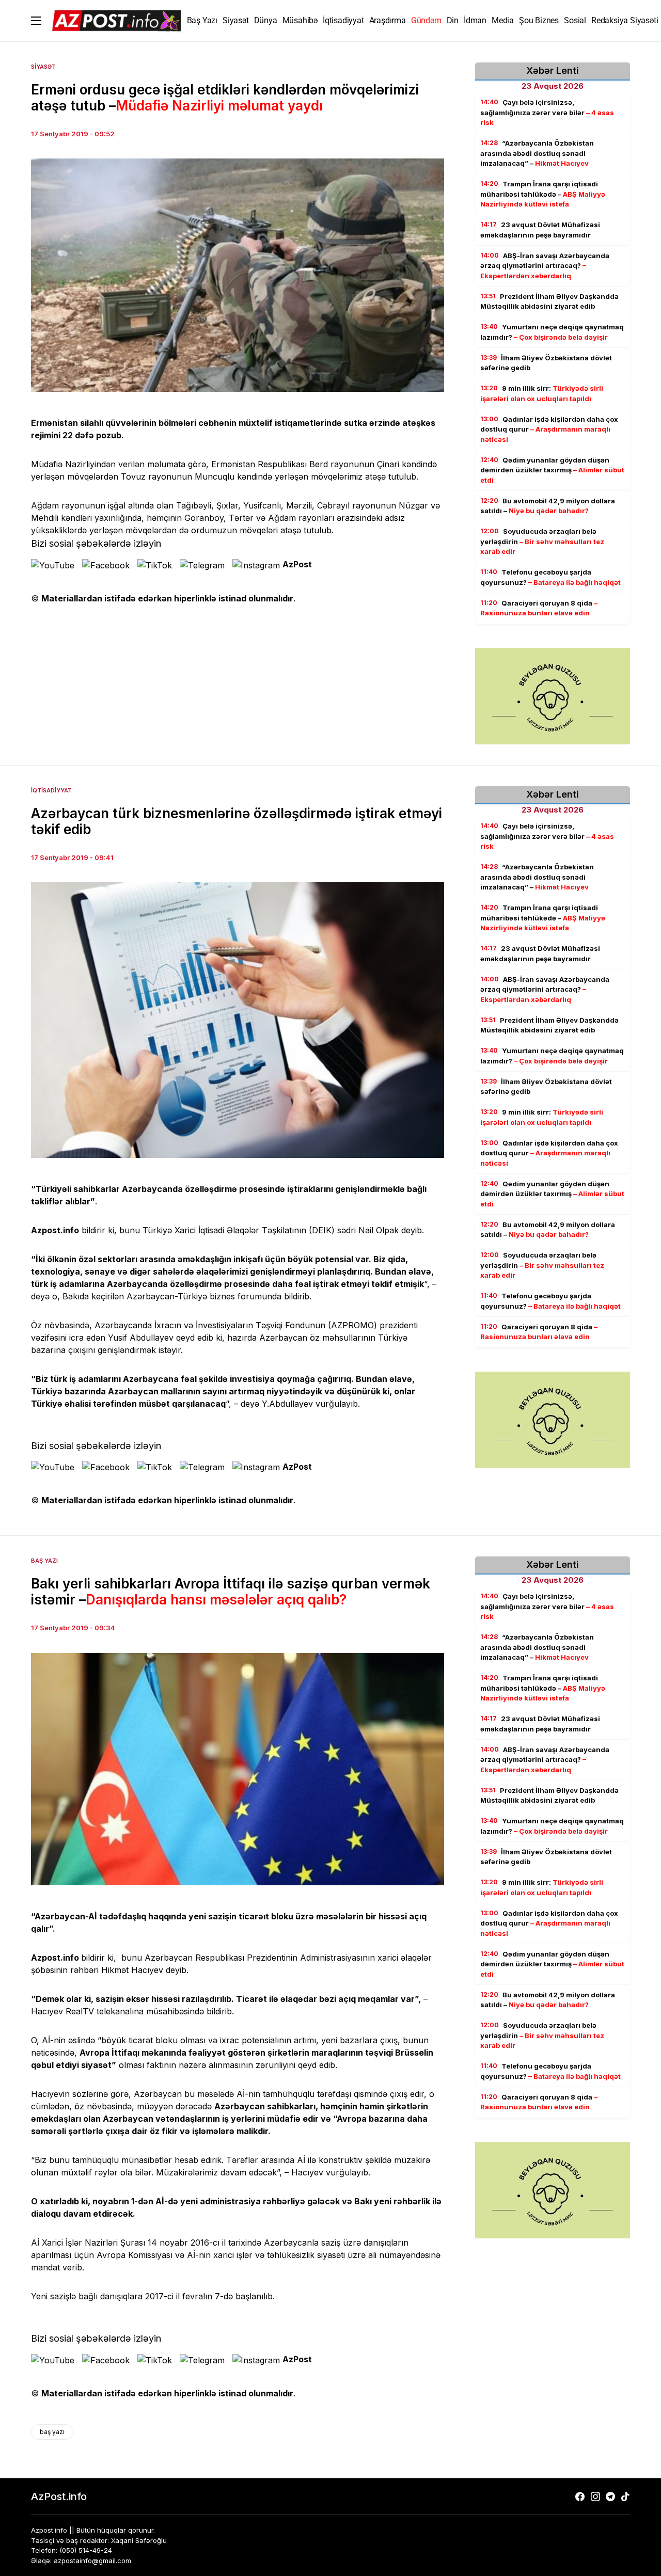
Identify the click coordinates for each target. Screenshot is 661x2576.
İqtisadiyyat (51, 790)
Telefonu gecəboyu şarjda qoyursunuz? (550, 577)
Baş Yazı (44, 1561)
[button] (36, 21)
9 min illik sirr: (542, 393)
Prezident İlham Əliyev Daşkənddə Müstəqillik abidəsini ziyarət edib (549, 301)
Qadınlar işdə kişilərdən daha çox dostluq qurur (549, 429)
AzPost (297, 564)
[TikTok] (625, 2497)
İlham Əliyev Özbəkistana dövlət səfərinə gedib (546, 363)
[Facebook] (580, 2497)
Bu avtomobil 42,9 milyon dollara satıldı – (548, 506)
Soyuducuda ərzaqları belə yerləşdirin (542, 541)
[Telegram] (610, 2497)
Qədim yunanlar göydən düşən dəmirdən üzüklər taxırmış (552, 470)
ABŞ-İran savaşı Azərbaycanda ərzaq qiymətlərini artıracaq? (545, 266)
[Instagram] (595, 2497)
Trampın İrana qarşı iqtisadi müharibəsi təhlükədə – (543, 194)
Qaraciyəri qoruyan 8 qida (539, 608)
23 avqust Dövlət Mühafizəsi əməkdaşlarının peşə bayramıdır (540, 230)
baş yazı (52, 2432)
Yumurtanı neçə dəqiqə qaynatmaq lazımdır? (552, 332)
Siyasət (43, 67)
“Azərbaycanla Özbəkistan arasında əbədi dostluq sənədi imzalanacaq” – (537, 153)
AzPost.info (59, 2497)
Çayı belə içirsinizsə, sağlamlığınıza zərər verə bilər (547, 112)
